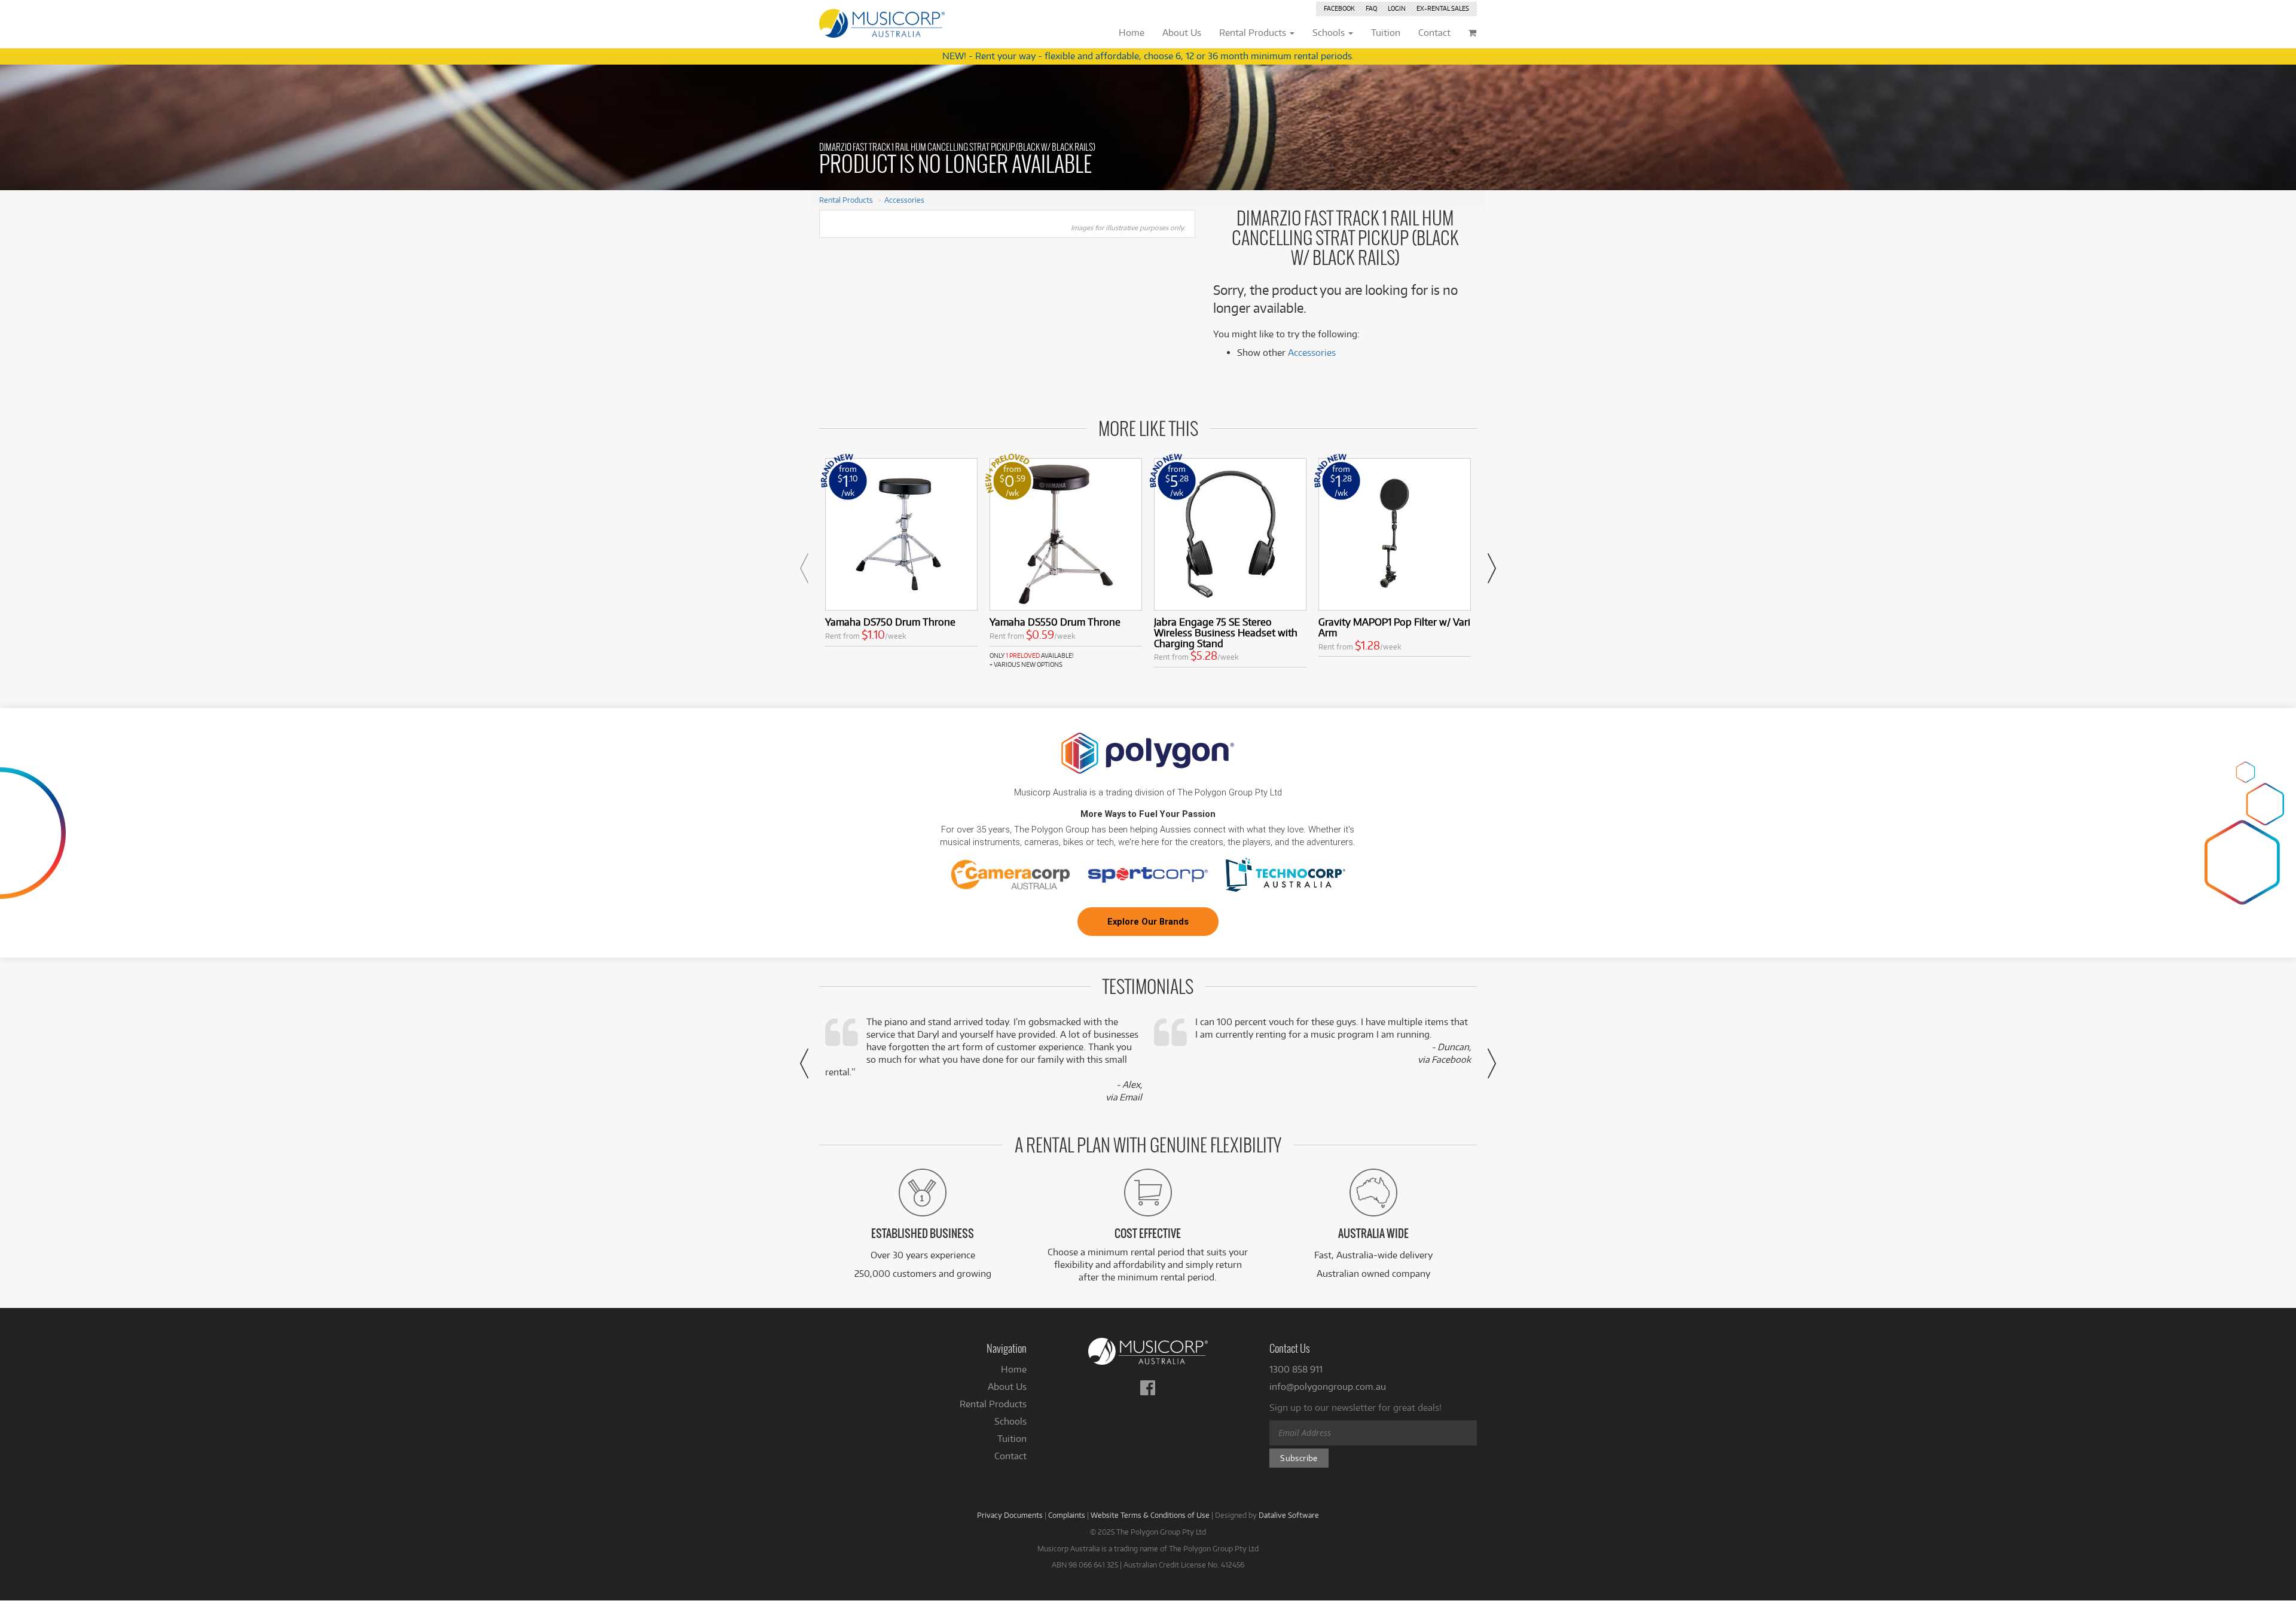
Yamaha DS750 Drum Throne (890, 622)
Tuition (1012, 1439)
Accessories (904, 200)
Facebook (1339, 8)
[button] (804, 568)
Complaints (1067, 1515)
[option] (901, 555)
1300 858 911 (1296, 1369)
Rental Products (846, 200)
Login (1397, 8)
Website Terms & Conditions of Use (1150, 1515)
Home (1014, 1369)
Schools (1010, 1421)
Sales (1443, 8)
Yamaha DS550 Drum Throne (1055, 622)
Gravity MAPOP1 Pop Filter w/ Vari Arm (1394, 627)
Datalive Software (1289, 1515)
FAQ (1371, 8)
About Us (1007, 1387)
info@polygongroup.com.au (1328, 1387)
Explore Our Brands (1148, 922)
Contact (1010, 1456)
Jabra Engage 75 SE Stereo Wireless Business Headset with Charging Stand (1226, 632)
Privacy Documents (1010, 1515)
